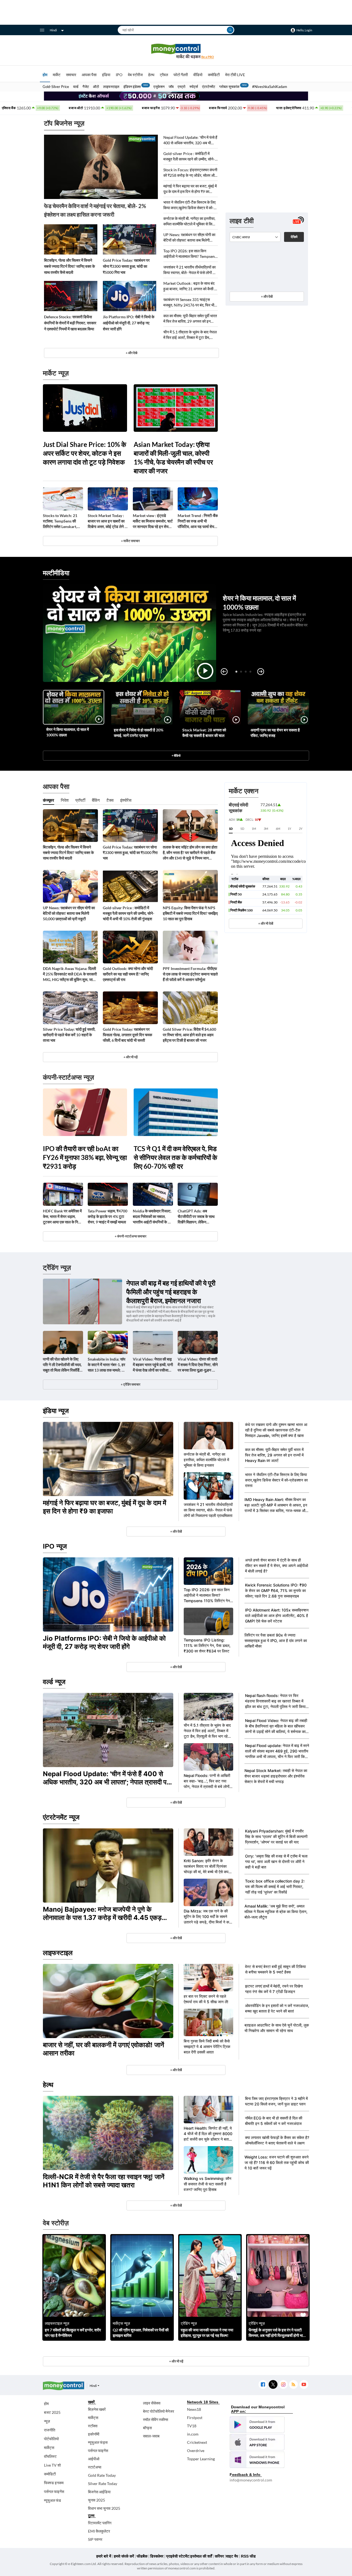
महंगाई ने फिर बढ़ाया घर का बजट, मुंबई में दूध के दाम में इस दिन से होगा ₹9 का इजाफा (190, 189)
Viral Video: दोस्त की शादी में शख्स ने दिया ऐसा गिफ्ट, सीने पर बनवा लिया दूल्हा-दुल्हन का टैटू (198, 1365)
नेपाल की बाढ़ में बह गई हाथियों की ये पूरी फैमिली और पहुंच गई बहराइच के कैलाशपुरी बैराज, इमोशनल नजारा (171, 1292)
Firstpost (195, 2418)
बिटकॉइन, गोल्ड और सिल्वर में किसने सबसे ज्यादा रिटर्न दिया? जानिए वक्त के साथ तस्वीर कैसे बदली (69, 266)
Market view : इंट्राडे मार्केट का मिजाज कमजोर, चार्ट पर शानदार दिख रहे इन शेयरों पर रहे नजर (153, 521)
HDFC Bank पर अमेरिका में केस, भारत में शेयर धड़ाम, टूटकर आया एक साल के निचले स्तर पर (63, 1217)
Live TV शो (52, 2465)
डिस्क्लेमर (157, 2556)
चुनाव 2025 (97, 2500)
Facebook (263, 2385)
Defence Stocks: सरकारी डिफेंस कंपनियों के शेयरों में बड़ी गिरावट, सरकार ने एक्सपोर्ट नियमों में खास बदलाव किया (70, 323)
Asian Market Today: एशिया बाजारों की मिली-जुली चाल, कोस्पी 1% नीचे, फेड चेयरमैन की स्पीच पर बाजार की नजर (173, 458)
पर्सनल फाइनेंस (54, 2491)
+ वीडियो (176, 755)
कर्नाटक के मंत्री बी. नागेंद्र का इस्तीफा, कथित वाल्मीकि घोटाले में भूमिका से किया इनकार (189, 221)
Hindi (53, 30)
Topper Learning (201, 2459)
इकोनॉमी (94, 2434)
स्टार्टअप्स (95, 2467)
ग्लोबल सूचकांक (229, 87)
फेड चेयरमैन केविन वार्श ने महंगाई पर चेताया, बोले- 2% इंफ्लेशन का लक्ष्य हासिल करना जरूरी (95, 210)
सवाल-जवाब (151, 2436)
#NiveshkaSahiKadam (270, 87)
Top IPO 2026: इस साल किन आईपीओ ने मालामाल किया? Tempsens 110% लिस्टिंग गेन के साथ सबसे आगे (190, 254)
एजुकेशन (159, 87)
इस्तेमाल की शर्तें (201, 2556)
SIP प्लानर (95, 2539)
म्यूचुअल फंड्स (98, 2442)
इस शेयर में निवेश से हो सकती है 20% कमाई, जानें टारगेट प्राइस (139, 733)
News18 (194, 2409)
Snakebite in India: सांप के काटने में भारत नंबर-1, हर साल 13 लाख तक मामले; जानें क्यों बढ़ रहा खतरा (108, 1365)
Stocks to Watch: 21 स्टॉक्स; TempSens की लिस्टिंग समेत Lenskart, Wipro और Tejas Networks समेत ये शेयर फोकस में (60, 521)
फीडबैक (142, 2556)
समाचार (71, 75)
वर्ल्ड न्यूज (54, 1682)
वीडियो (198, 75)
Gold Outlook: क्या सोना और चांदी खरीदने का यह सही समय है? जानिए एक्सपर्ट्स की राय (128, 974)
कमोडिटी (214, 75)
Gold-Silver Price (56, 87)
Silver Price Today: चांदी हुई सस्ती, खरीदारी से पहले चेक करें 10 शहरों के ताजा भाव (69, 1035)
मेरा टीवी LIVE (235, 75)
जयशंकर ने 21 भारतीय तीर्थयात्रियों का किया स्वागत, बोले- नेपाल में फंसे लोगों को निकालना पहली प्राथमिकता (190, 270)
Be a (208, 57)
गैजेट (86, 87)
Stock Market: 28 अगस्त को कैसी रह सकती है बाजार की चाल (204, 733)
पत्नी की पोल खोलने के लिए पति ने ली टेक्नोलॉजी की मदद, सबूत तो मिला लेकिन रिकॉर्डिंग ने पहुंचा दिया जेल (62, 1365)
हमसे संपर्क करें (124, 2556)
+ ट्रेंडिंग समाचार (130, 1384)
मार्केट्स (49, 2448)
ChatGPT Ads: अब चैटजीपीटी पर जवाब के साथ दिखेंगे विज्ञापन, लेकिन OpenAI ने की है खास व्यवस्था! (196, 1217)
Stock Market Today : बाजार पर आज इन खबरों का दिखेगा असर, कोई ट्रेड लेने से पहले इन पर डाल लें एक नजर (107, 521)
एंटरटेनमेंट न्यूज (61, 1817)
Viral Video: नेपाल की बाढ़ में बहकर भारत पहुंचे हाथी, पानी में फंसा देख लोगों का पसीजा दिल (153, 1365)
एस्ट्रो (182, 87)
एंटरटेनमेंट (209, 87)
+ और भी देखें (266, 923)
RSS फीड (248, 2556)
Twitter (273, 2385)
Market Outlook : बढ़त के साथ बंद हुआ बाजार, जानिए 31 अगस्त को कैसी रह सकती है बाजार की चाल (191, 286)
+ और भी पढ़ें (130, 1057)
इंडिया (106, 75)
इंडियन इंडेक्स (132, 87)
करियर (219, 2556)
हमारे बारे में (104, 2556)
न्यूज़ (47, 2421)
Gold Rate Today (102, 2475)
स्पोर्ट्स (194, 87)
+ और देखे (131, 353)
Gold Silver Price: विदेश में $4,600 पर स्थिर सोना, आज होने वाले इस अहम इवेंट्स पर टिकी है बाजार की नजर (189, 1035)
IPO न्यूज (55, 1546)
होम (45, 75)
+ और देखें (267, 296)
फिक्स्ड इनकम (54, 2483)
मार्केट (57, 75)
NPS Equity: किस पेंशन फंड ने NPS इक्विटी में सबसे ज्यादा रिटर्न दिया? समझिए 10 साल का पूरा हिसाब (190, 913)
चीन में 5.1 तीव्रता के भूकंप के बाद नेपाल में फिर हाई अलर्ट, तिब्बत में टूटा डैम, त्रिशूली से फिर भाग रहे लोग (190, 335)
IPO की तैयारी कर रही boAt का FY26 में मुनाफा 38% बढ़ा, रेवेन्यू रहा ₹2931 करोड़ (85, 1157)
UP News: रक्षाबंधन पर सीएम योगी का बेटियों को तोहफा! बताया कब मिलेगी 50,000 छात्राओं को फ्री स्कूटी (189, 238)
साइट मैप (232, 2556)
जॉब (171, 87)
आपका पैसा (89, 75)
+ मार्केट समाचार (130, 541)
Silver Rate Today (103, 2484)
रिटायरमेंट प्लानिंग (100, 2523)
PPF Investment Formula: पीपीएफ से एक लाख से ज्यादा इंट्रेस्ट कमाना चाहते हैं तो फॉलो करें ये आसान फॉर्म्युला (190, 974)
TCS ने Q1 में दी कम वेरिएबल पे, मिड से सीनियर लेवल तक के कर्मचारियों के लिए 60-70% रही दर (175, 1157)
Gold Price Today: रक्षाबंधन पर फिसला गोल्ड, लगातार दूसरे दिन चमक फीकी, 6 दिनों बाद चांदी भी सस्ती (127, 1035)
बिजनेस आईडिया (99, 2492)
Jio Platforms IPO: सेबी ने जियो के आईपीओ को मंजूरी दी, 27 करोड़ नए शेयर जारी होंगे (129, 323)
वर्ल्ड (76, 87)
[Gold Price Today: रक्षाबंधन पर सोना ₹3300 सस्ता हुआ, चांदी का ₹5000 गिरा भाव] (130, 239)
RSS (293, 2385)
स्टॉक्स (93, 2426)
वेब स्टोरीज (135, 75)
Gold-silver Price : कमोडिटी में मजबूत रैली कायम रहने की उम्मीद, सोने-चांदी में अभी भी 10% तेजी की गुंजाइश (189, 157)
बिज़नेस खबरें (97, 2409)
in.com (193, 2434)
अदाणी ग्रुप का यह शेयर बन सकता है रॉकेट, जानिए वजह (275, 733)
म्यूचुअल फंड (53, 2500)
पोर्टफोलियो (51, 2439)
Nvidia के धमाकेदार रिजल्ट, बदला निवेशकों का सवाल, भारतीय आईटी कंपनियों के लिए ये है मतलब (153, 1217)
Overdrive (196, 2451)
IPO (119, 75)
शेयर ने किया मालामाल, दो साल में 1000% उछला (68, 732)
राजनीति (50, 2430)
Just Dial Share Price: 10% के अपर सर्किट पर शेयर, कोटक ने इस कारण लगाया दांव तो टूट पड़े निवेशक (85, 453)
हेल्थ (151, 75)
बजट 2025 (52, 2412)
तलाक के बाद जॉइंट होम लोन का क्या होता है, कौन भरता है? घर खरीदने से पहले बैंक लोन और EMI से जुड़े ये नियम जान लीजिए (190, 853)
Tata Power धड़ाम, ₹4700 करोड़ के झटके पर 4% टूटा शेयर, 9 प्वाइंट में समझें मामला (108, 1216)
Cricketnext (197, 2442)
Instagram (283, 2385)
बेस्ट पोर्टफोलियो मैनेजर (159, 2411)
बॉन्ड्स (147, 2428)
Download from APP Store (257, 2442)
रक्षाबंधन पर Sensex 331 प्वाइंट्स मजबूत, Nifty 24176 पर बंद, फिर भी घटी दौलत (189, 302)
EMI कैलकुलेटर (99, 2531)
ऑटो (96, 87)
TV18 (192, 2426)
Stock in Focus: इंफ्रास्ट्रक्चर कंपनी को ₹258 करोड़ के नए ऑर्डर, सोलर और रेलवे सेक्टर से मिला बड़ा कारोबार (190, 173)
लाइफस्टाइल (111, 87)
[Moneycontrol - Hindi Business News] (176, 51)
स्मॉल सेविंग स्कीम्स (156, 2419)
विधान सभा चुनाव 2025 (104, 2508)
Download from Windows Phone (257, 2460)
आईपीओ (94, 2459)
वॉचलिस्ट (50, 2456)
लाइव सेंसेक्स (152, 2403)
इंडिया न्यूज (56, 1411)
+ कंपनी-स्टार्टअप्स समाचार (130, 1236)
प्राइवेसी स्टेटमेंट (178, 2556)
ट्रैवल (164, 75)
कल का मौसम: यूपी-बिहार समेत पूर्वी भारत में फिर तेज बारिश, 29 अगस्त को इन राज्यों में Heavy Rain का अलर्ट (190, 319)
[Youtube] (304, 2385)
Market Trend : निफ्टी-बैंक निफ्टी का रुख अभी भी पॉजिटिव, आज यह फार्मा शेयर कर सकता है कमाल (198, 521)
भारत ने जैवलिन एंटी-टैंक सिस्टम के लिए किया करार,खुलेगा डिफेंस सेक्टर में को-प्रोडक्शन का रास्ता (189, 205)
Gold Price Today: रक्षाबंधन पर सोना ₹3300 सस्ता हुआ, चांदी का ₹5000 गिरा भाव (126, 266)
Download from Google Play (257, 2425)
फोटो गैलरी (181, 75)
